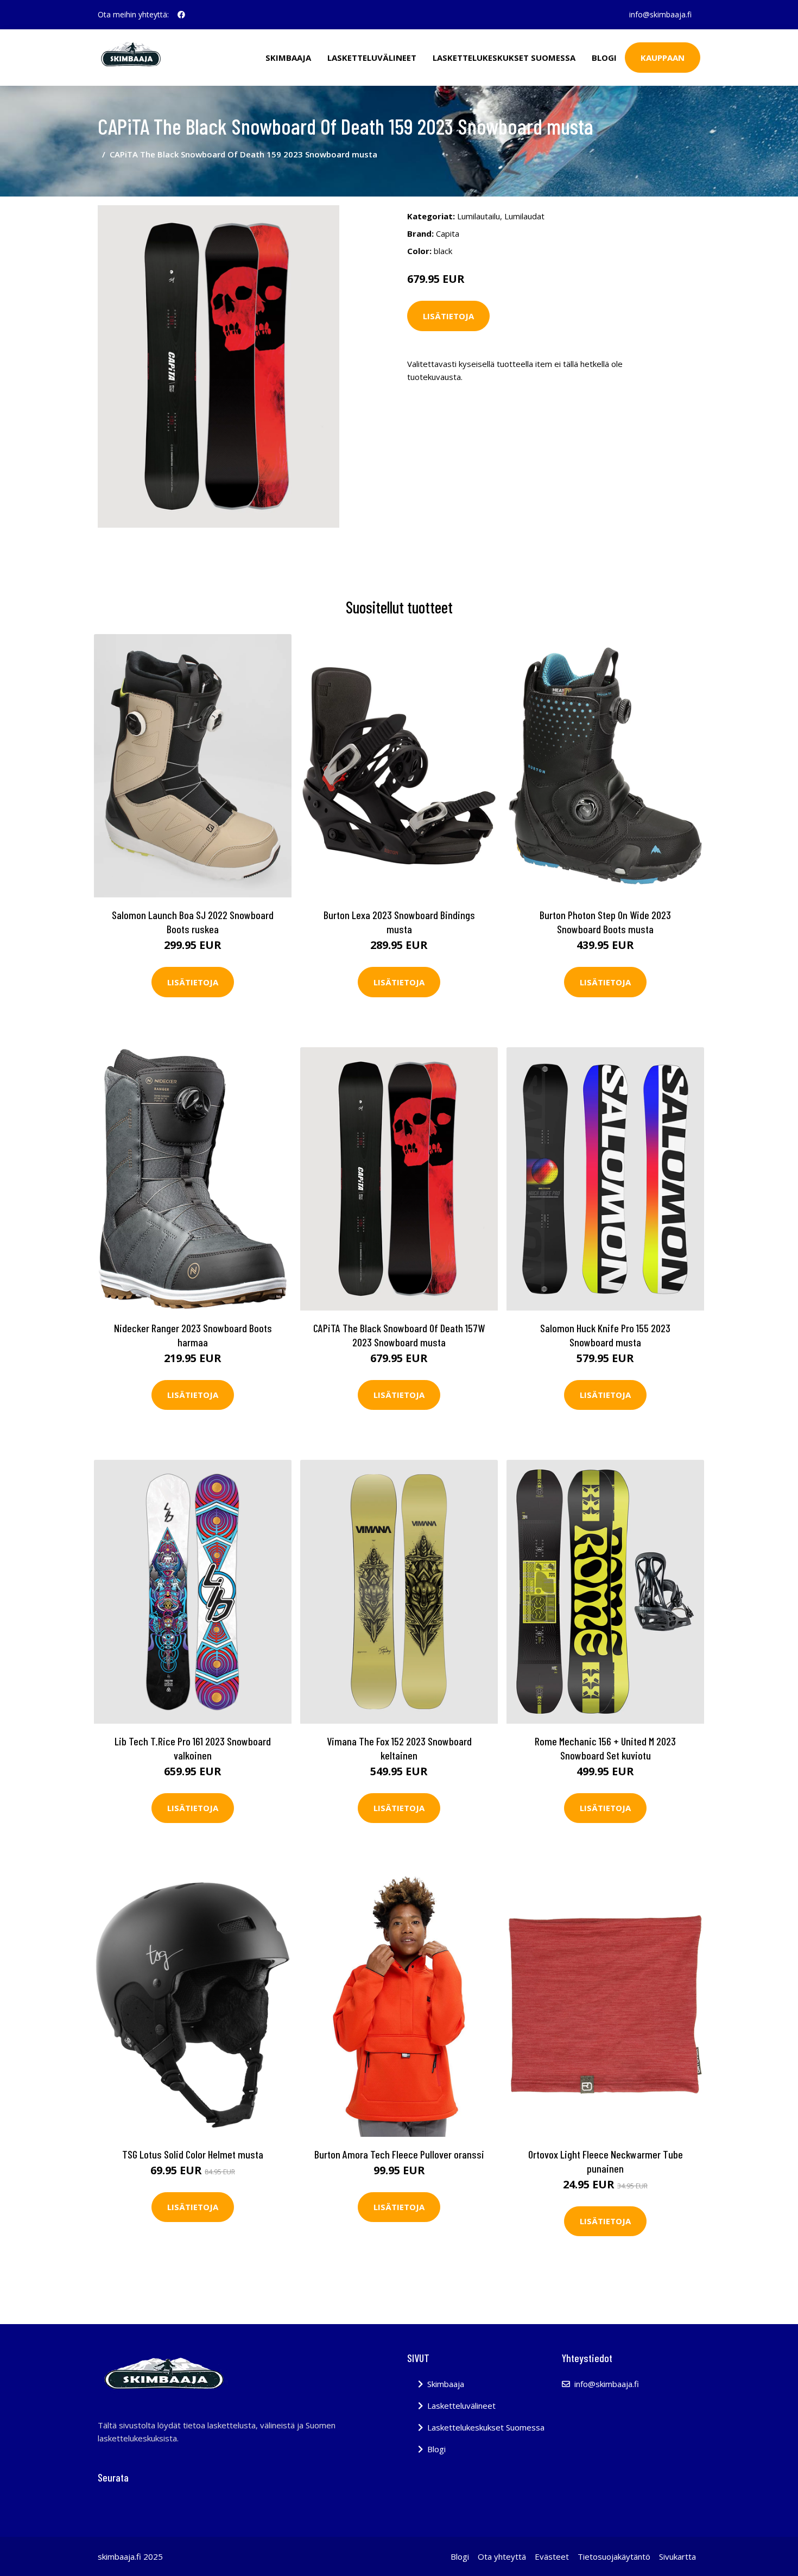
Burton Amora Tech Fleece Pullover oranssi (399, 2154)
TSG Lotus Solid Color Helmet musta (193, 2154)
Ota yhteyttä (502, 2556)
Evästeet (552, 2556)
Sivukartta (677, 2556)
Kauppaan (663, 58)
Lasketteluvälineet (372, 58)
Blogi (604, 58)
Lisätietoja (448, 316)
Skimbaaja (288, 58)
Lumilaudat (524, 216)
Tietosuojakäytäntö (614, 2556)
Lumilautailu (479, 216)
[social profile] (181, 15)
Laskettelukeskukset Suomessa (504, 58)
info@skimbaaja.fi (660, 14)
